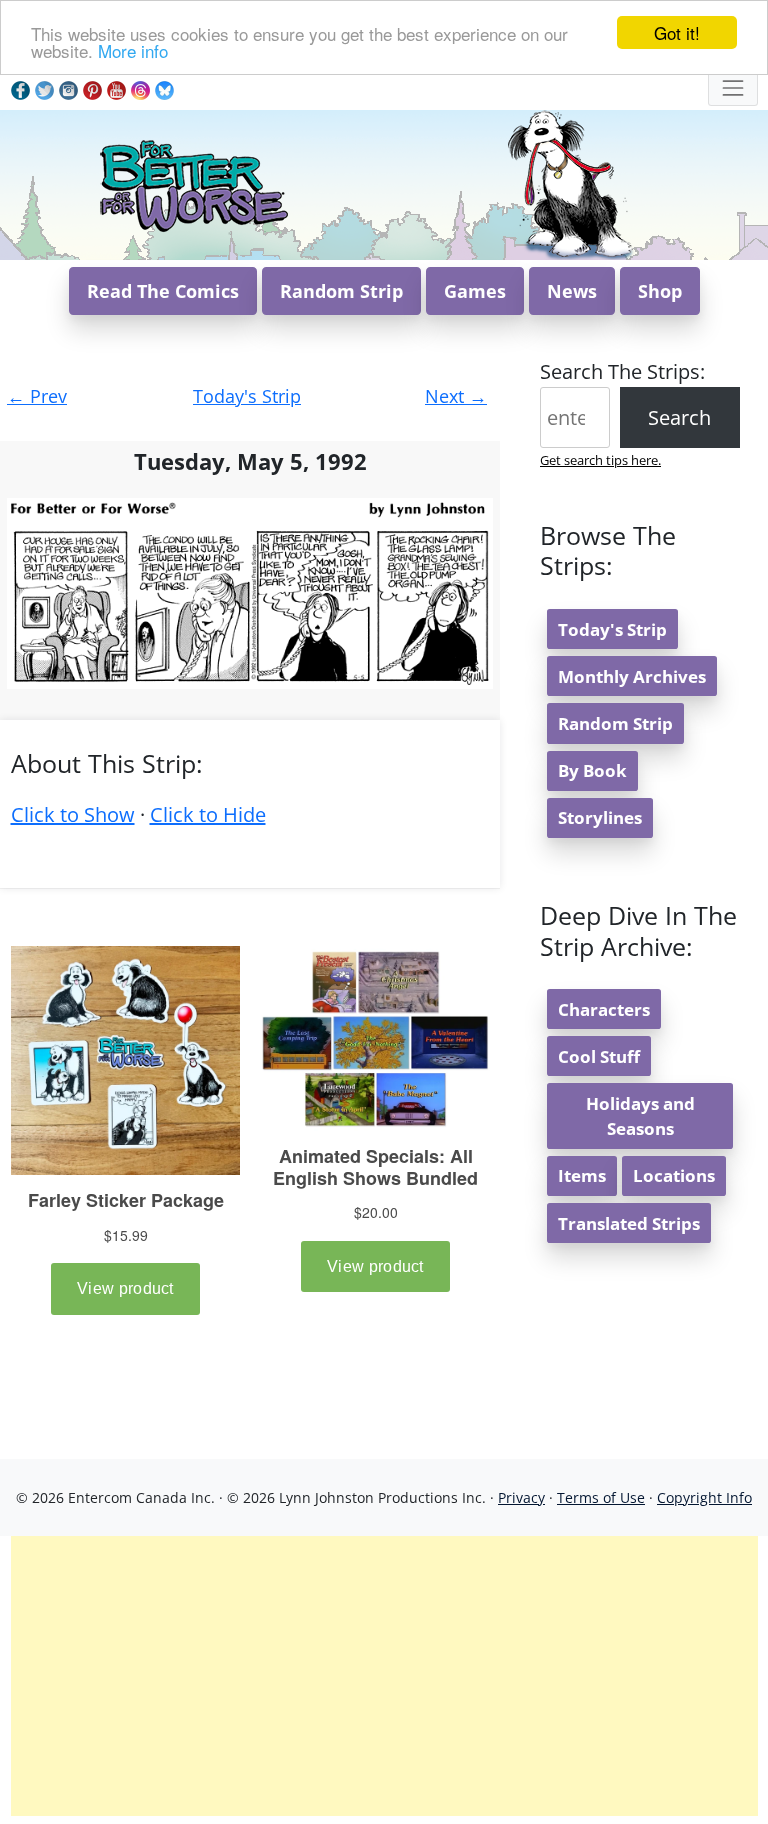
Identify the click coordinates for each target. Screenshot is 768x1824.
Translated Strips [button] (629, 1223)
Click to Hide (208, 814)
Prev (37, 396)
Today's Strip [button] (612, 629)
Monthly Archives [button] (632, 676)
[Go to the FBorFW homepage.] (192, 182)
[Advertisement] (384, 1676)
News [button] (572, 291)
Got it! (677, 32)
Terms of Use (601, 1497)
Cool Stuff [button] (599, 1056)
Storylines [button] (600, 817)
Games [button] (475, 291)
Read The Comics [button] (163, 291)
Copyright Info (704, 1497)
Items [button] (582, 1175)
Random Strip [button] (341, 291)
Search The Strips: (622, 371)
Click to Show (73, 814)
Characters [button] (604, 1009)
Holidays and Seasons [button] (640, 1116)
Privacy (521, 1497)
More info (133, 50)
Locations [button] (674, 1175)
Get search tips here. (600, 460)
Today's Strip (247, 396)
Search (679, 417)
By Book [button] (592, 770)
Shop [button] (660, 291)
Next (456, 396)
